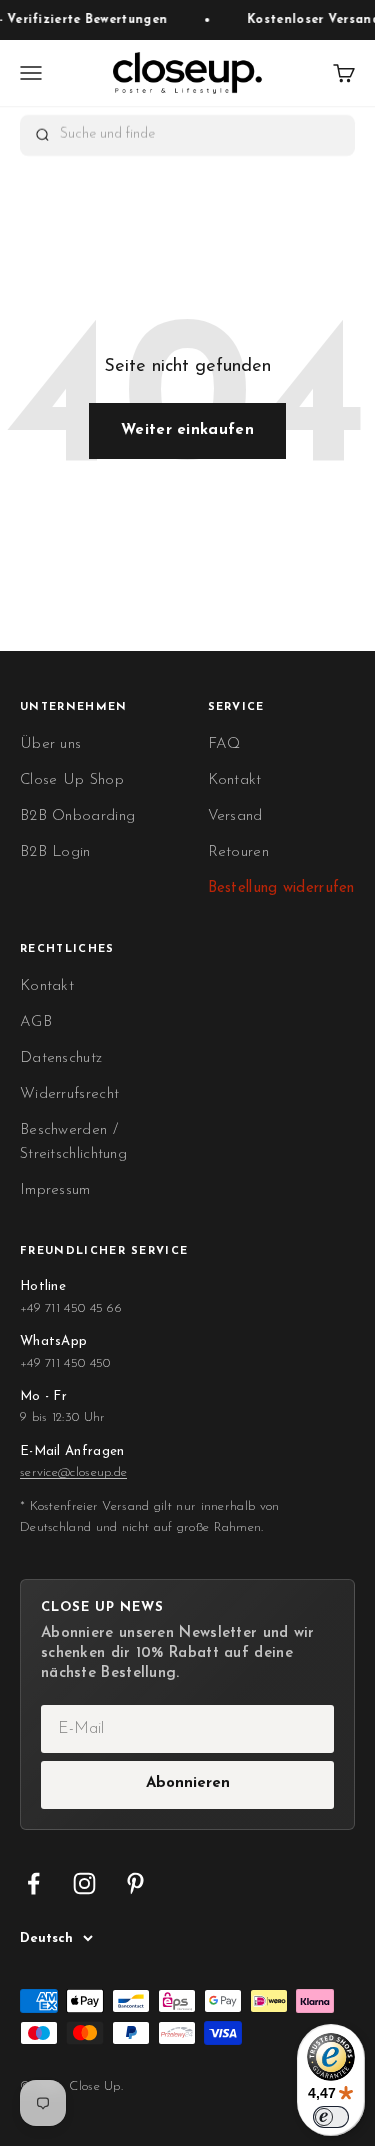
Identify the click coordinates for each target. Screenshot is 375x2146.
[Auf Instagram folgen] (84, 1883)
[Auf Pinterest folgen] (135, 1883)
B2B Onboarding (77, 816)
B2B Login (55, 852)
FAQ (224, 744)
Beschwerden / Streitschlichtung (73, 1142)
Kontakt (235, 780)
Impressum (55, 1190)
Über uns (50, 744)
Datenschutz (61, 1058)
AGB (36, 1022)
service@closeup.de (73, 1472)
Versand (235, 816)
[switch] (331, 2117)
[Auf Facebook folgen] (33, 1883)
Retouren (238, 852)
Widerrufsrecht (69, 1094)
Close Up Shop (72, 780)
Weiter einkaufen (187, 430)
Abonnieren (188, 1783)
